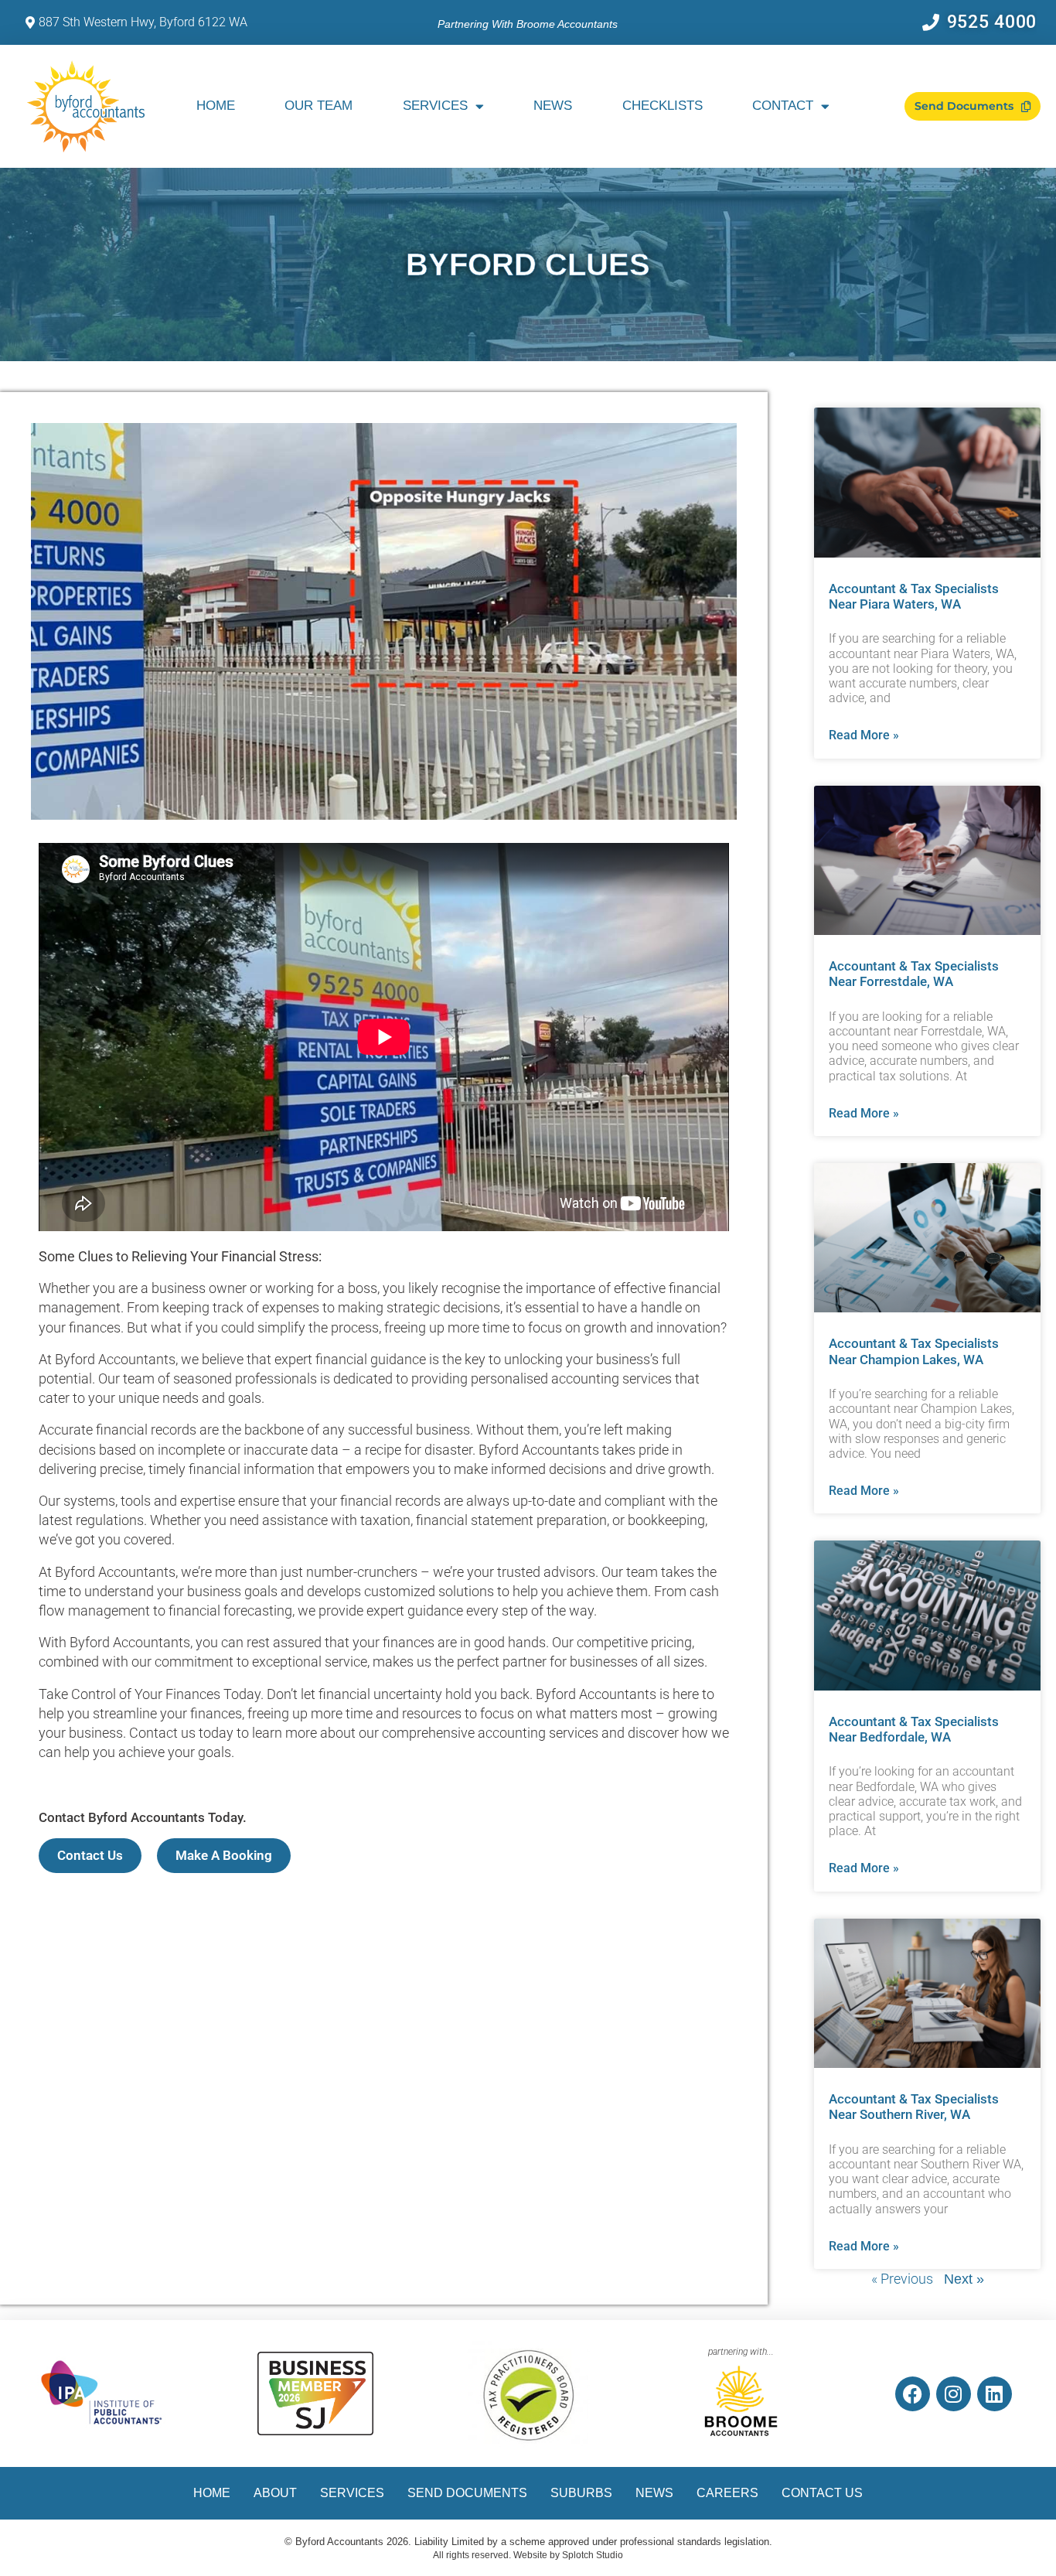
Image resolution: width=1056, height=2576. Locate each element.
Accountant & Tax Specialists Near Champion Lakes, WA (914, 1351)
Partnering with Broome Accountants (528, 24)
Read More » (864, 735)
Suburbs (581, 2493)
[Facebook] (913, 2394)
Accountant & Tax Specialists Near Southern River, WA (914, 2107)
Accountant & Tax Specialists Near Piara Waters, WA (914, 596)
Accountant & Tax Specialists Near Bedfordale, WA (914, 1729)
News (553, 106)
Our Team (319, 106)
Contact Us (822, 2493)
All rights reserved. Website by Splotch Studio (528, 2555)
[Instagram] (954, 2394)
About (275, 2493)
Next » (964, 2279)
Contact (783, 106)
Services (435, 106)
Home (216, 106)
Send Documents (467, 2493)
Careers (727, 2493)
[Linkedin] (995, 2394)
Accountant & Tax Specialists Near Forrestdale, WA (914, 974)
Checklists (663, 106)
